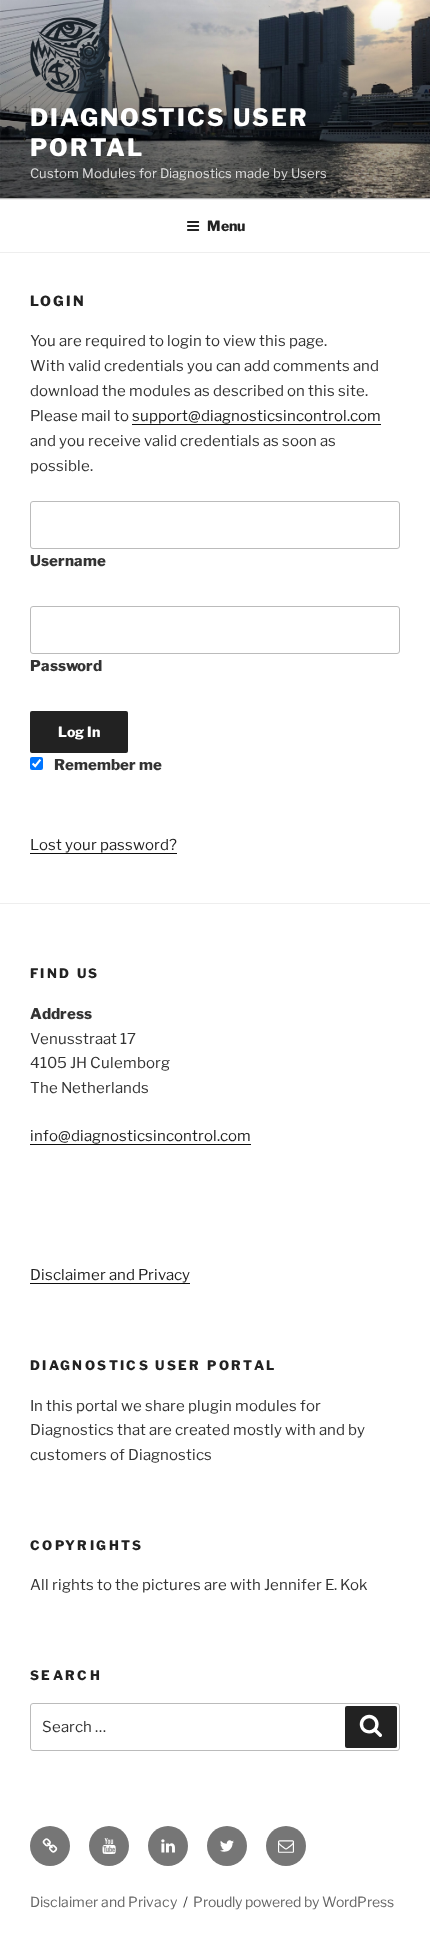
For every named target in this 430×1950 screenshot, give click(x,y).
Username (68, 561)
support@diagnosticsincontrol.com (256, 416)
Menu (226, 225)
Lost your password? (103, 845)
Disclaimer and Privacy (110, 1275)
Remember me (106, 765)
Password (66, 666)
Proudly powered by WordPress (293, 1901)
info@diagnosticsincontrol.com (140, 1136)
